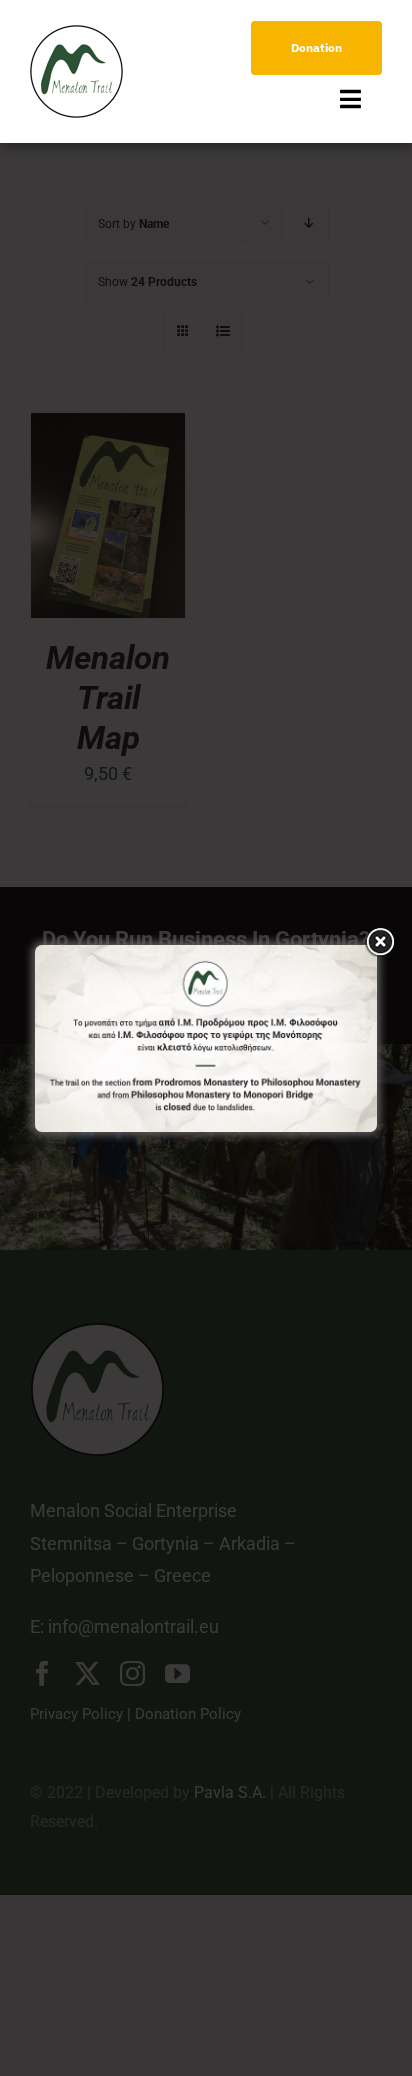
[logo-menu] (76, 33)
